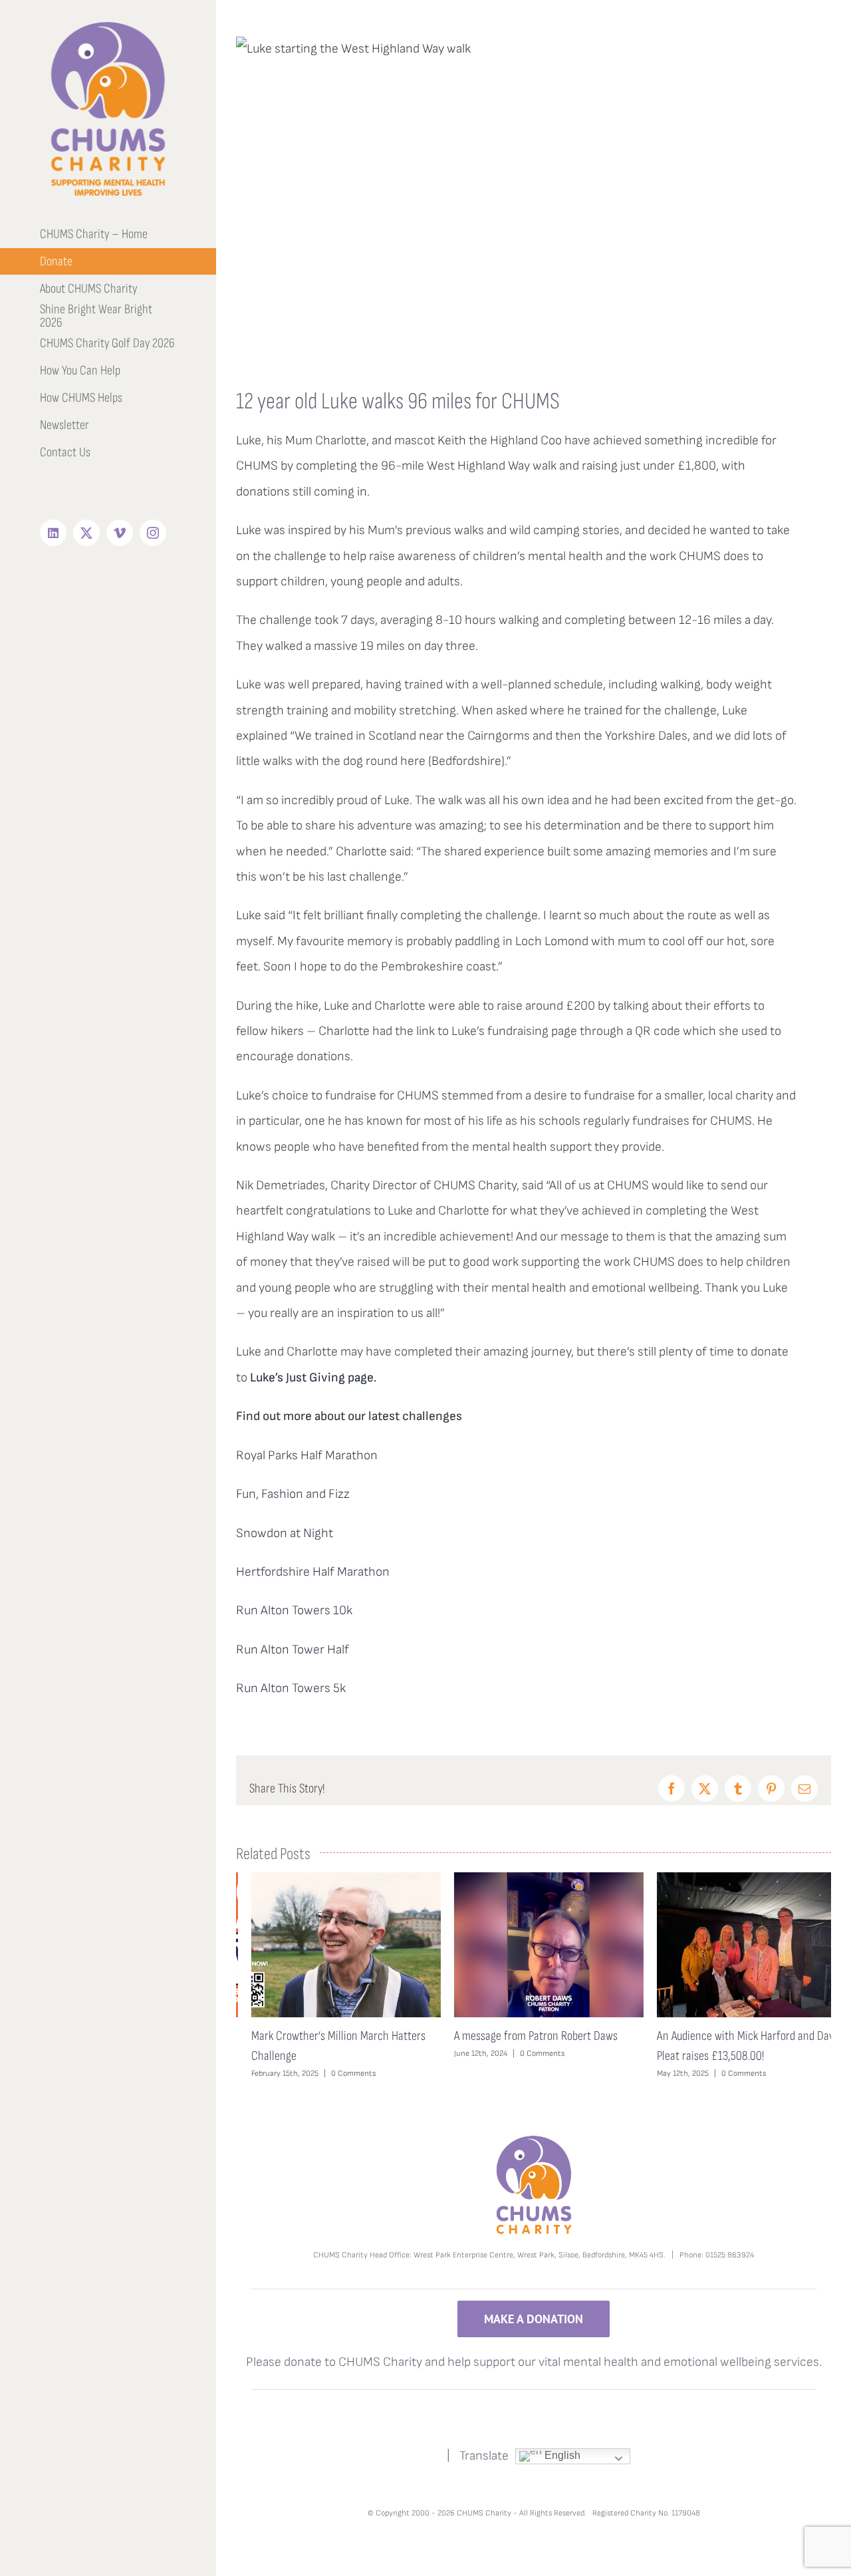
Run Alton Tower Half (293, 1650)
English (561, 2455)
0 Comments (338, 2074)
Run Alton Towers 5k (291, 1688)
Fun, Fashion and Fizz (293, 1494)
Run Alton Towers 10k (294, 1611)
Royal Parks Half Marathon (307, 1456)
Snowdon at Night (285, 1533)
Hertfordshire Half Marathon (313, 1572)
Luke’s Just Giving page (312, 1378)
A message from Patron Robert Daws (521, 2036)
